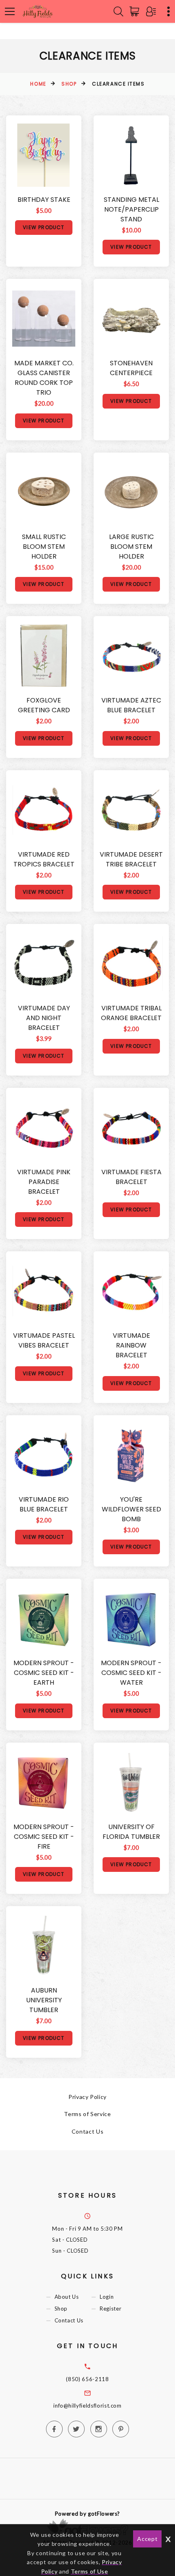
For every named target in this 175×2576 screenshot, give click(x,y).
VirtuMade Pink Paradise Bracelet (44, 1182)
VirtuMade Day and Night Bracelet (44, 1018)
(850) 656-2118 (87, 2379)
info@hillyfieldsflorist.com (87, 2406)
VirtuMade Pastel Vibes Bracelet (44, 1340)
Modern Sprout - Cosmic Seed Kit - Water (131, 1673)
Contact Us (88, 2131)
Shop (69, 84)
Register (110, 2309)
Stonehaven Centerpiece (131, 368)
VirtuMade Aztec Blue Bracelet (131, 705)
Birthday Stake (44, 200)
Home (38, 84)
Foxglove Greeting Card (44, 705)
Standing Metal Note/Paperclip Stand (131, 209)
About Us (67, 2297)
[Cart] (136, 11)
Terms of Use (90, 2571)
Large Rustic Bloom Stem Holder (131, 547)
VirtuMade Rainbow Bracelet (131, 1345)
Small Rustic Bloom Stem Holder (44, 547)
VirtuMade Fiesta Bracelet (131, 1177)
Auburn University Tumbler (44, 2000)
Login (107, 2297)
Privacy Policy (87, 2097)
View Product (44, 227)
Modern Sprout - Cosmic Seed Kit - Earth (44, 1673)
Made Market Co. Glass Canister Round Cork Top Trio (44, 378)
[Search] (118, 11)
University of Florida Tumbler (131, 1832)
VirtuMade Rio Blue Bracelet (44, 1504)
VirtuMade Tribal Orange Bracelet (131, 1013)
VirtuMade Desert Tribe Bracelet (131, 859)
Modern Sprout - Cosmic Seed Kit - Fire (44, 1837)
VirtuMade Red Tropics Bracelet (44, 859)
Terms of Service (87, 2114)
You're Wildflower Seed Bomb (131, 1509)
